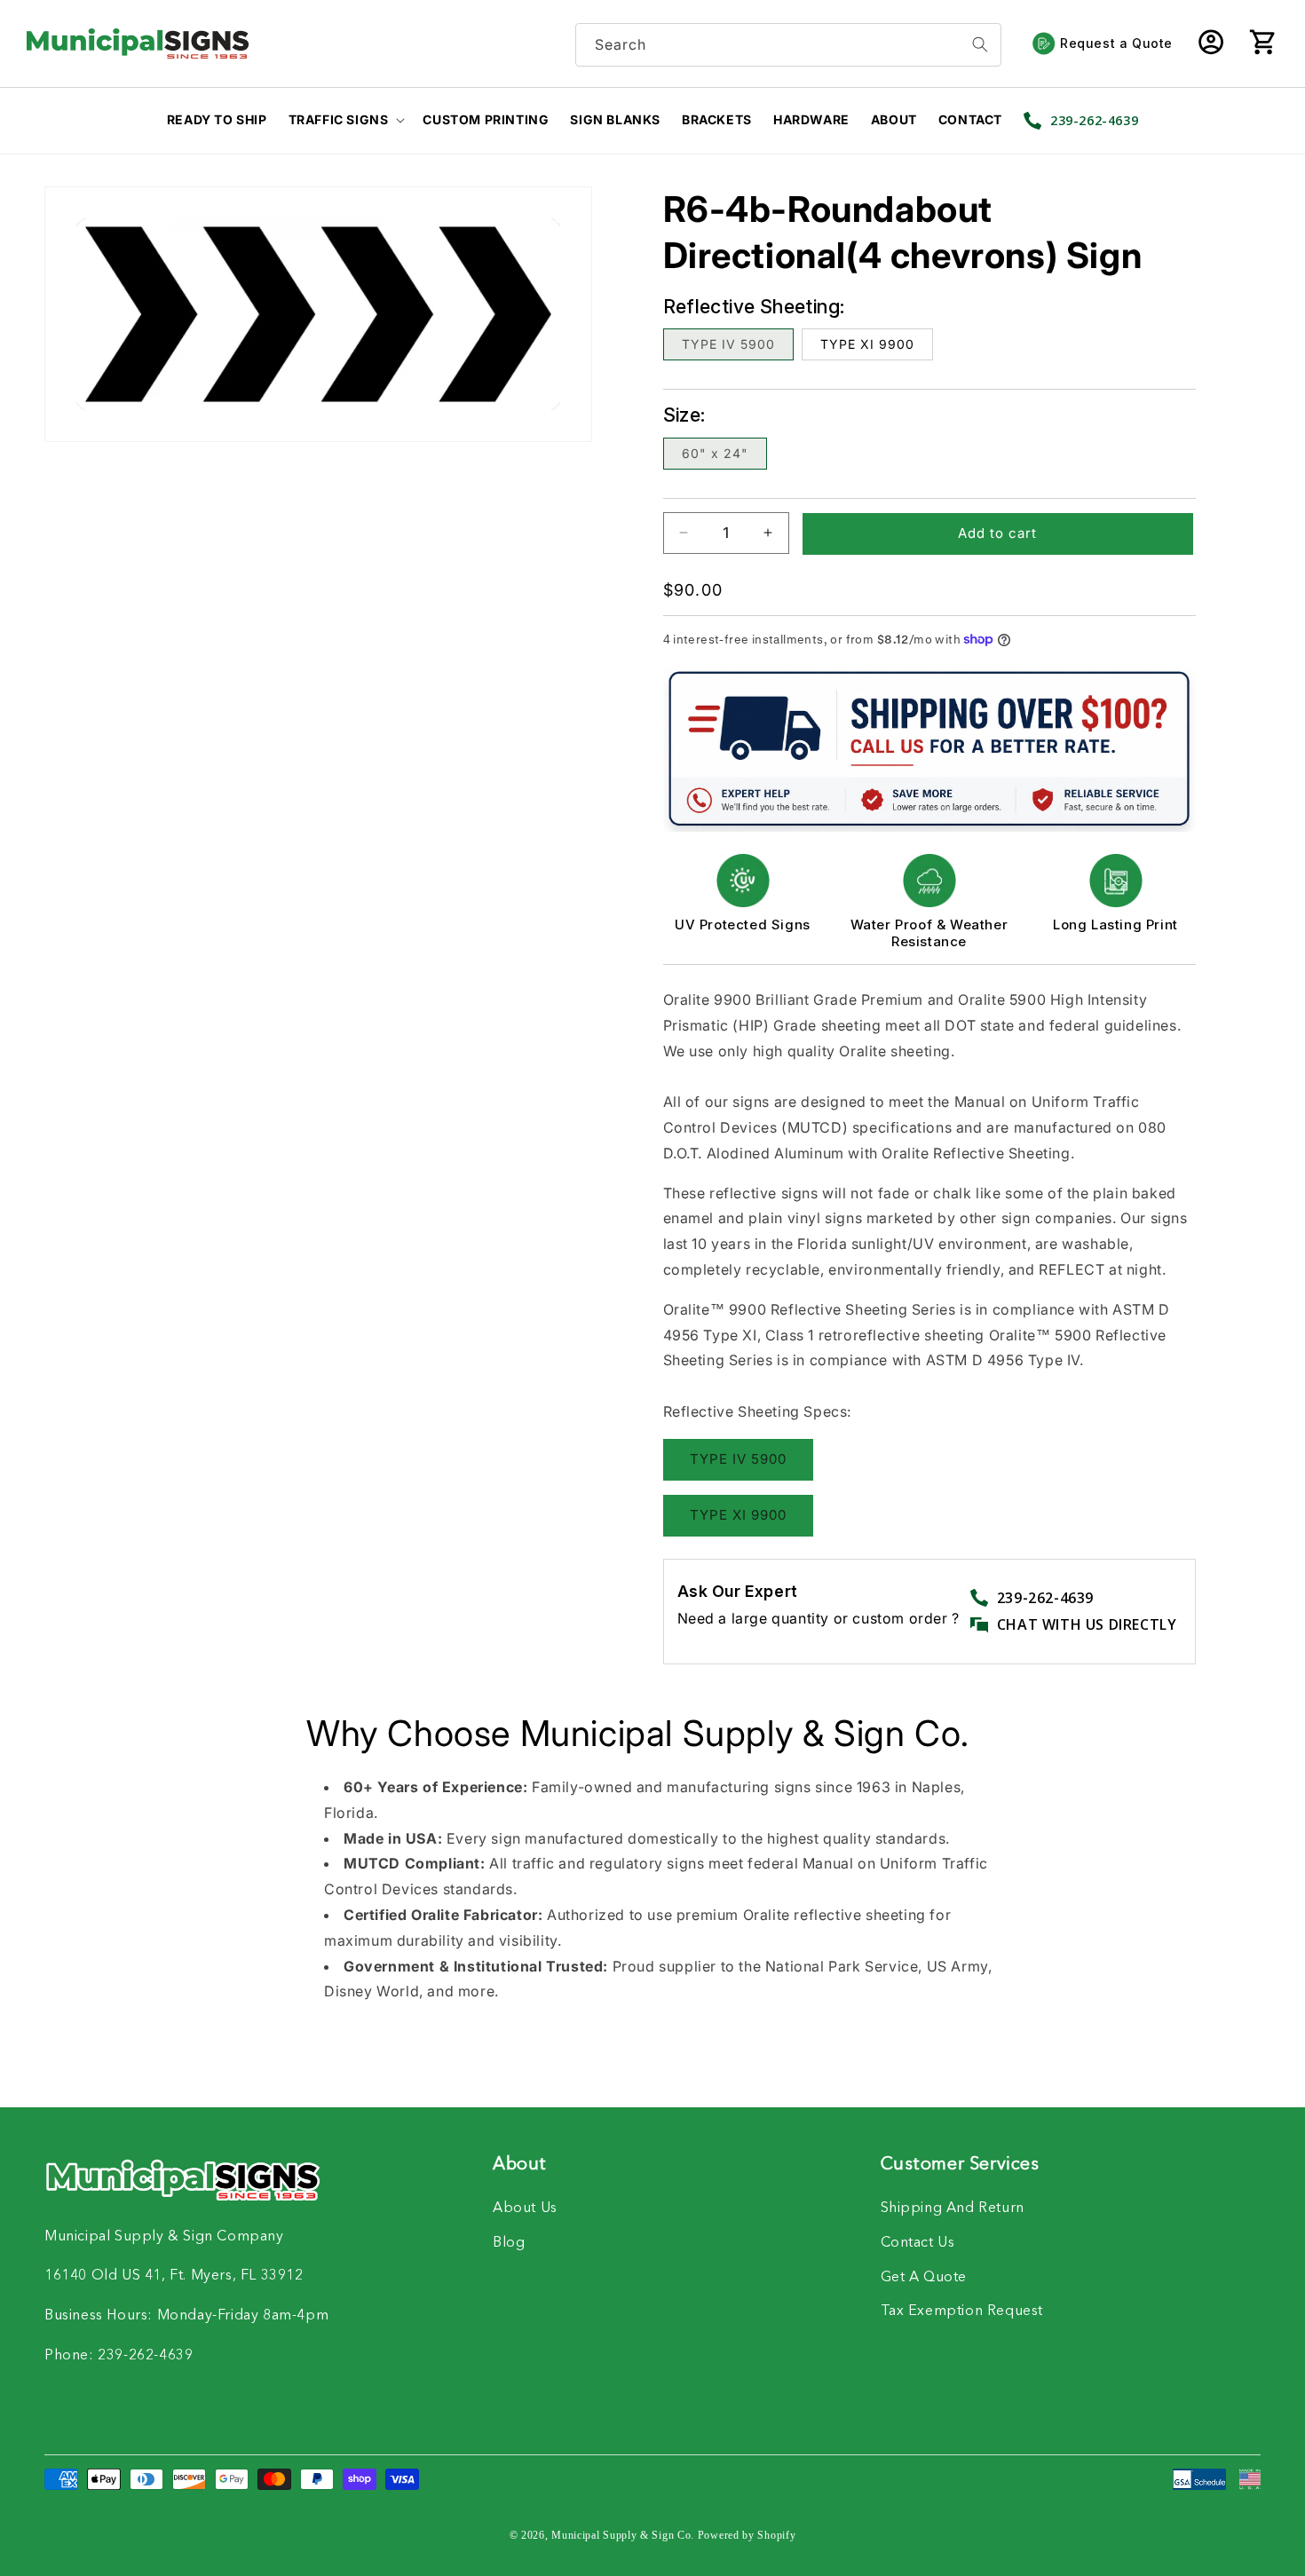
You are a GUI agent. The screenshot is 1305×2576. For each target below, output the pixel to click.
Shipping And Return (953, 2209)
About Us (525, 2209)
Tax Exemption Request (962, 2311)
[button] (1262, 43)
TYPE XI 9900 (867, 344)
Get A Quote (924, 2278)
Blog (509, 2243)
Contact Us (918, 2243)
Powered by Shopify (747, 2535)
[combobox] (788, 45)
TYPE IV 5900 (728, 344)
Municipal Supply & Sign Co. (623, 2535)
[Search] (980, 45)
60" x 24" (715, 453)
